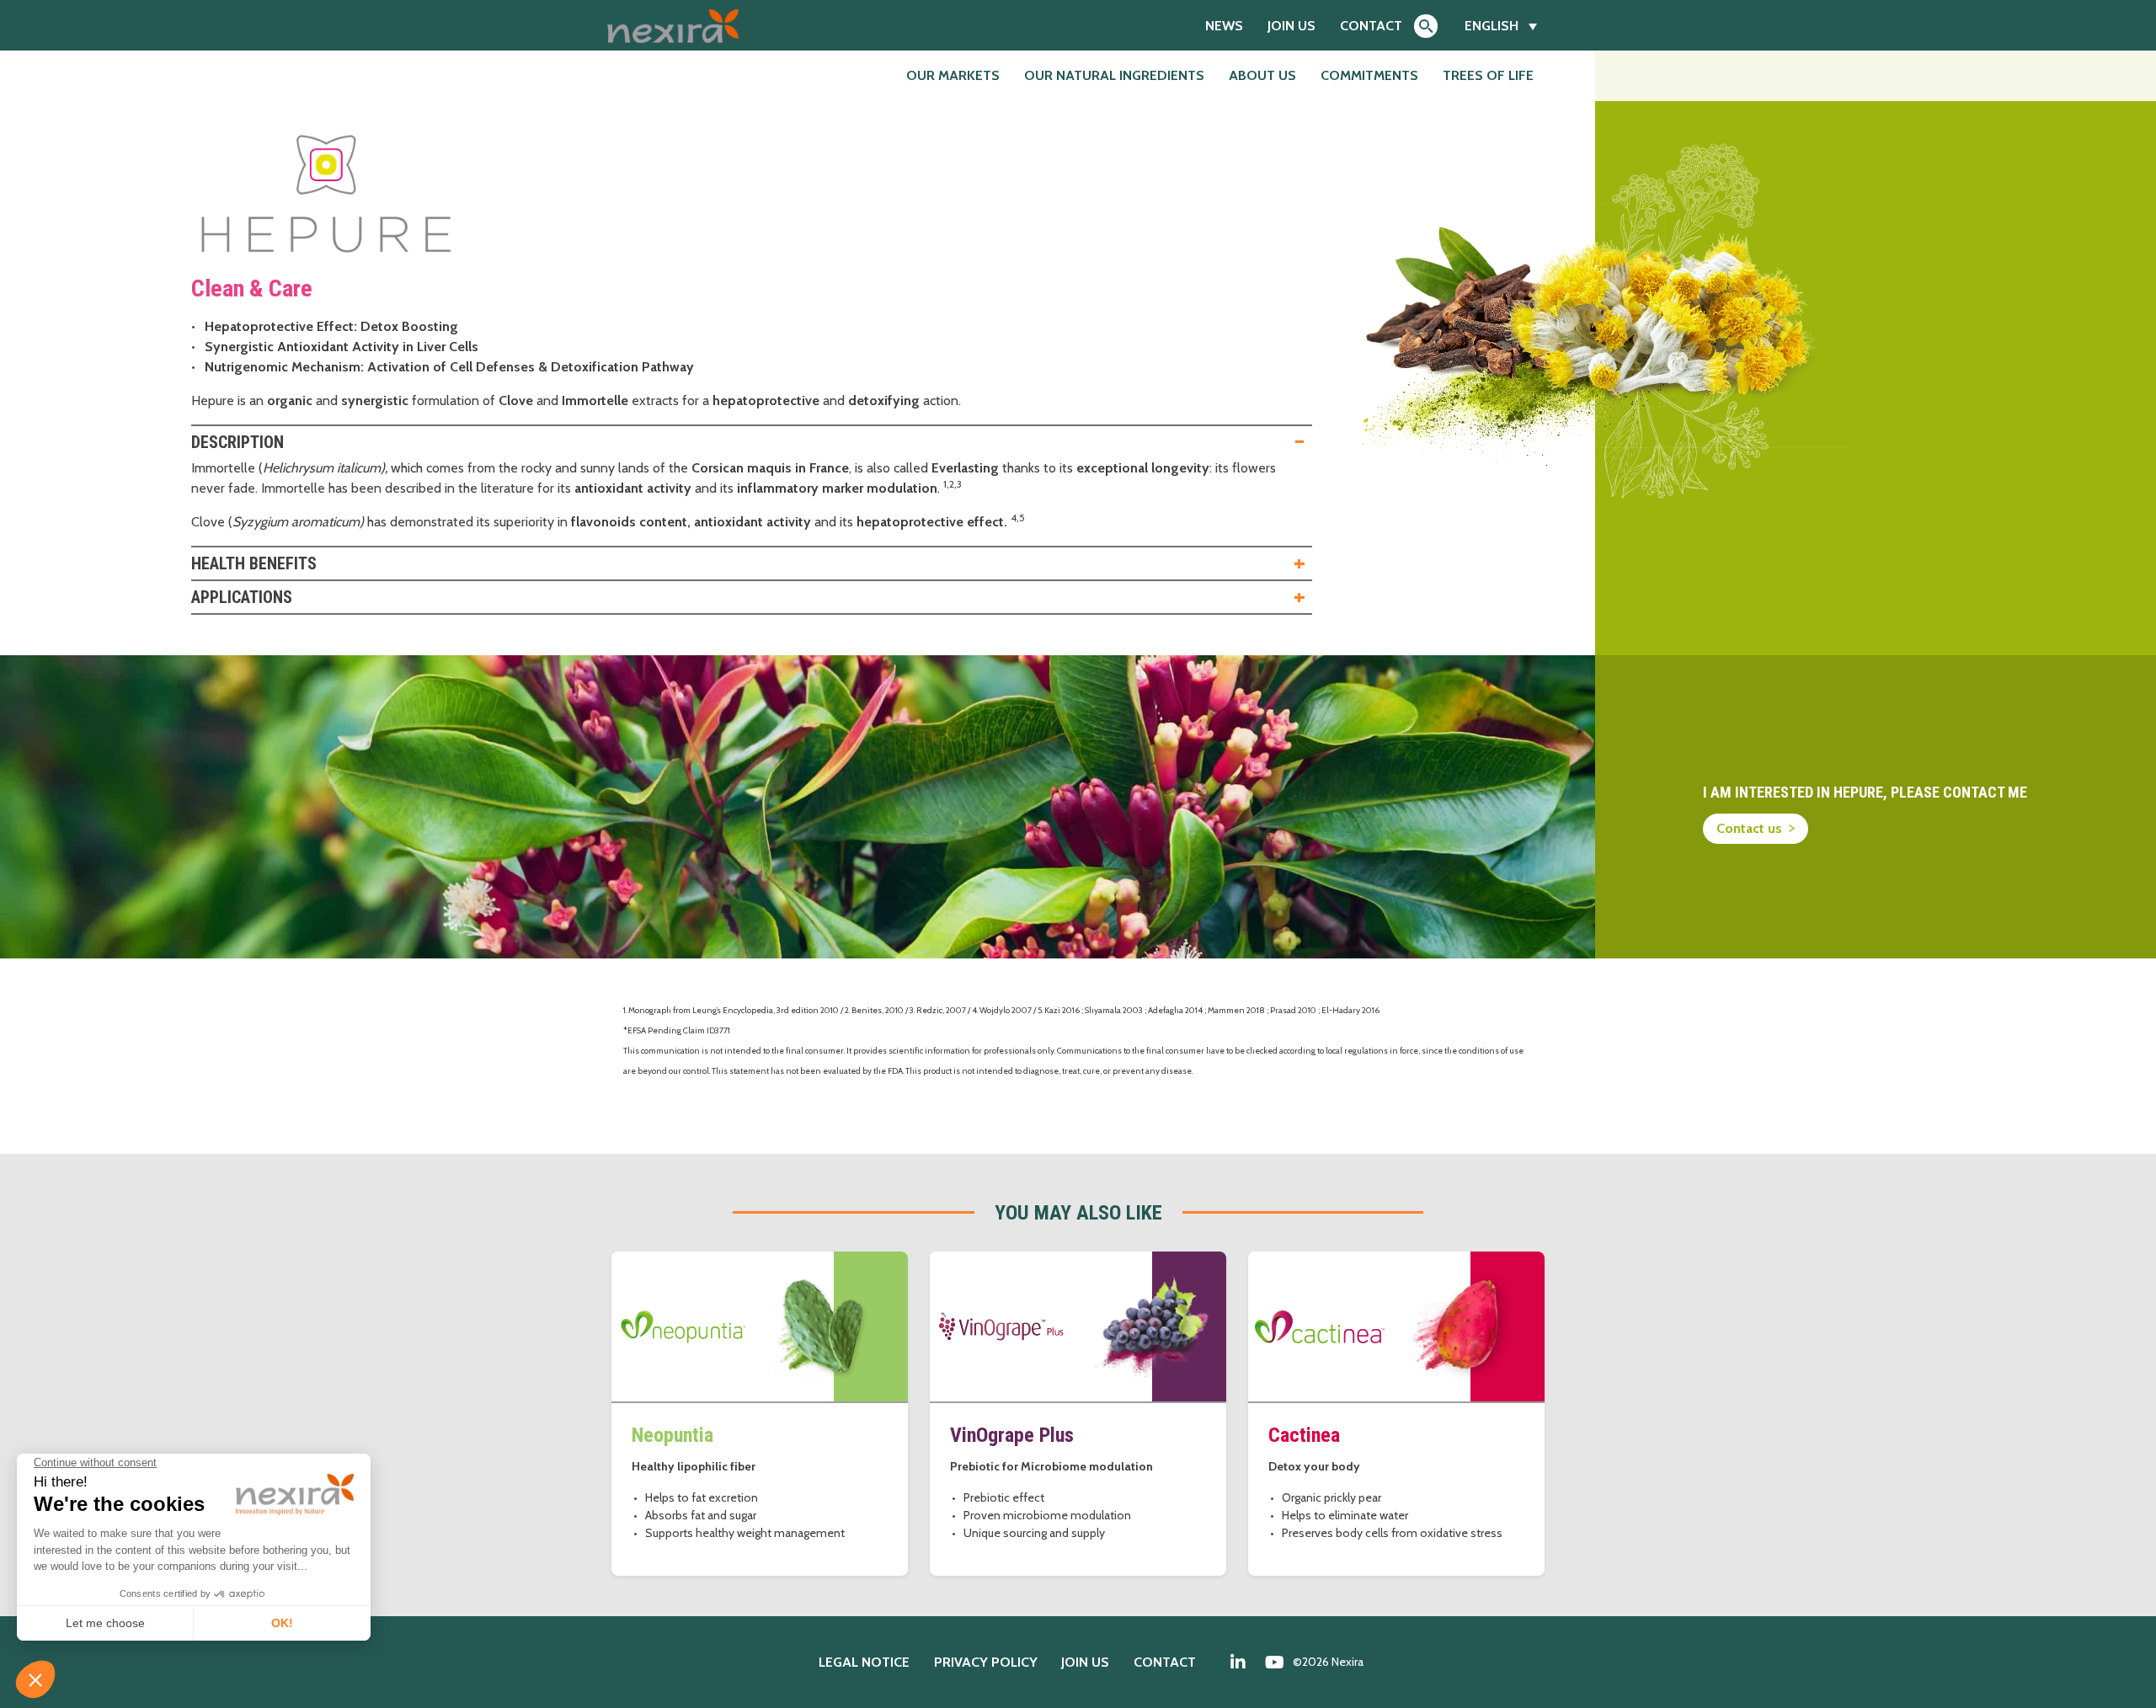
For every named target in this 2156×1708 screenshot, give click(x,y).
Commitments (1369, 75)
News (1224, 26)
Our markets (953, 75)
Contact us (1749, 828)
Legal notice (864, 1662)
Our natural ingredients (1114, 75)
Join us (1291, 26)
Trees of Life (1488, 75)
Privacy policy (986, 1662)
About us (1262, 75)
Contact (1371, 26)
